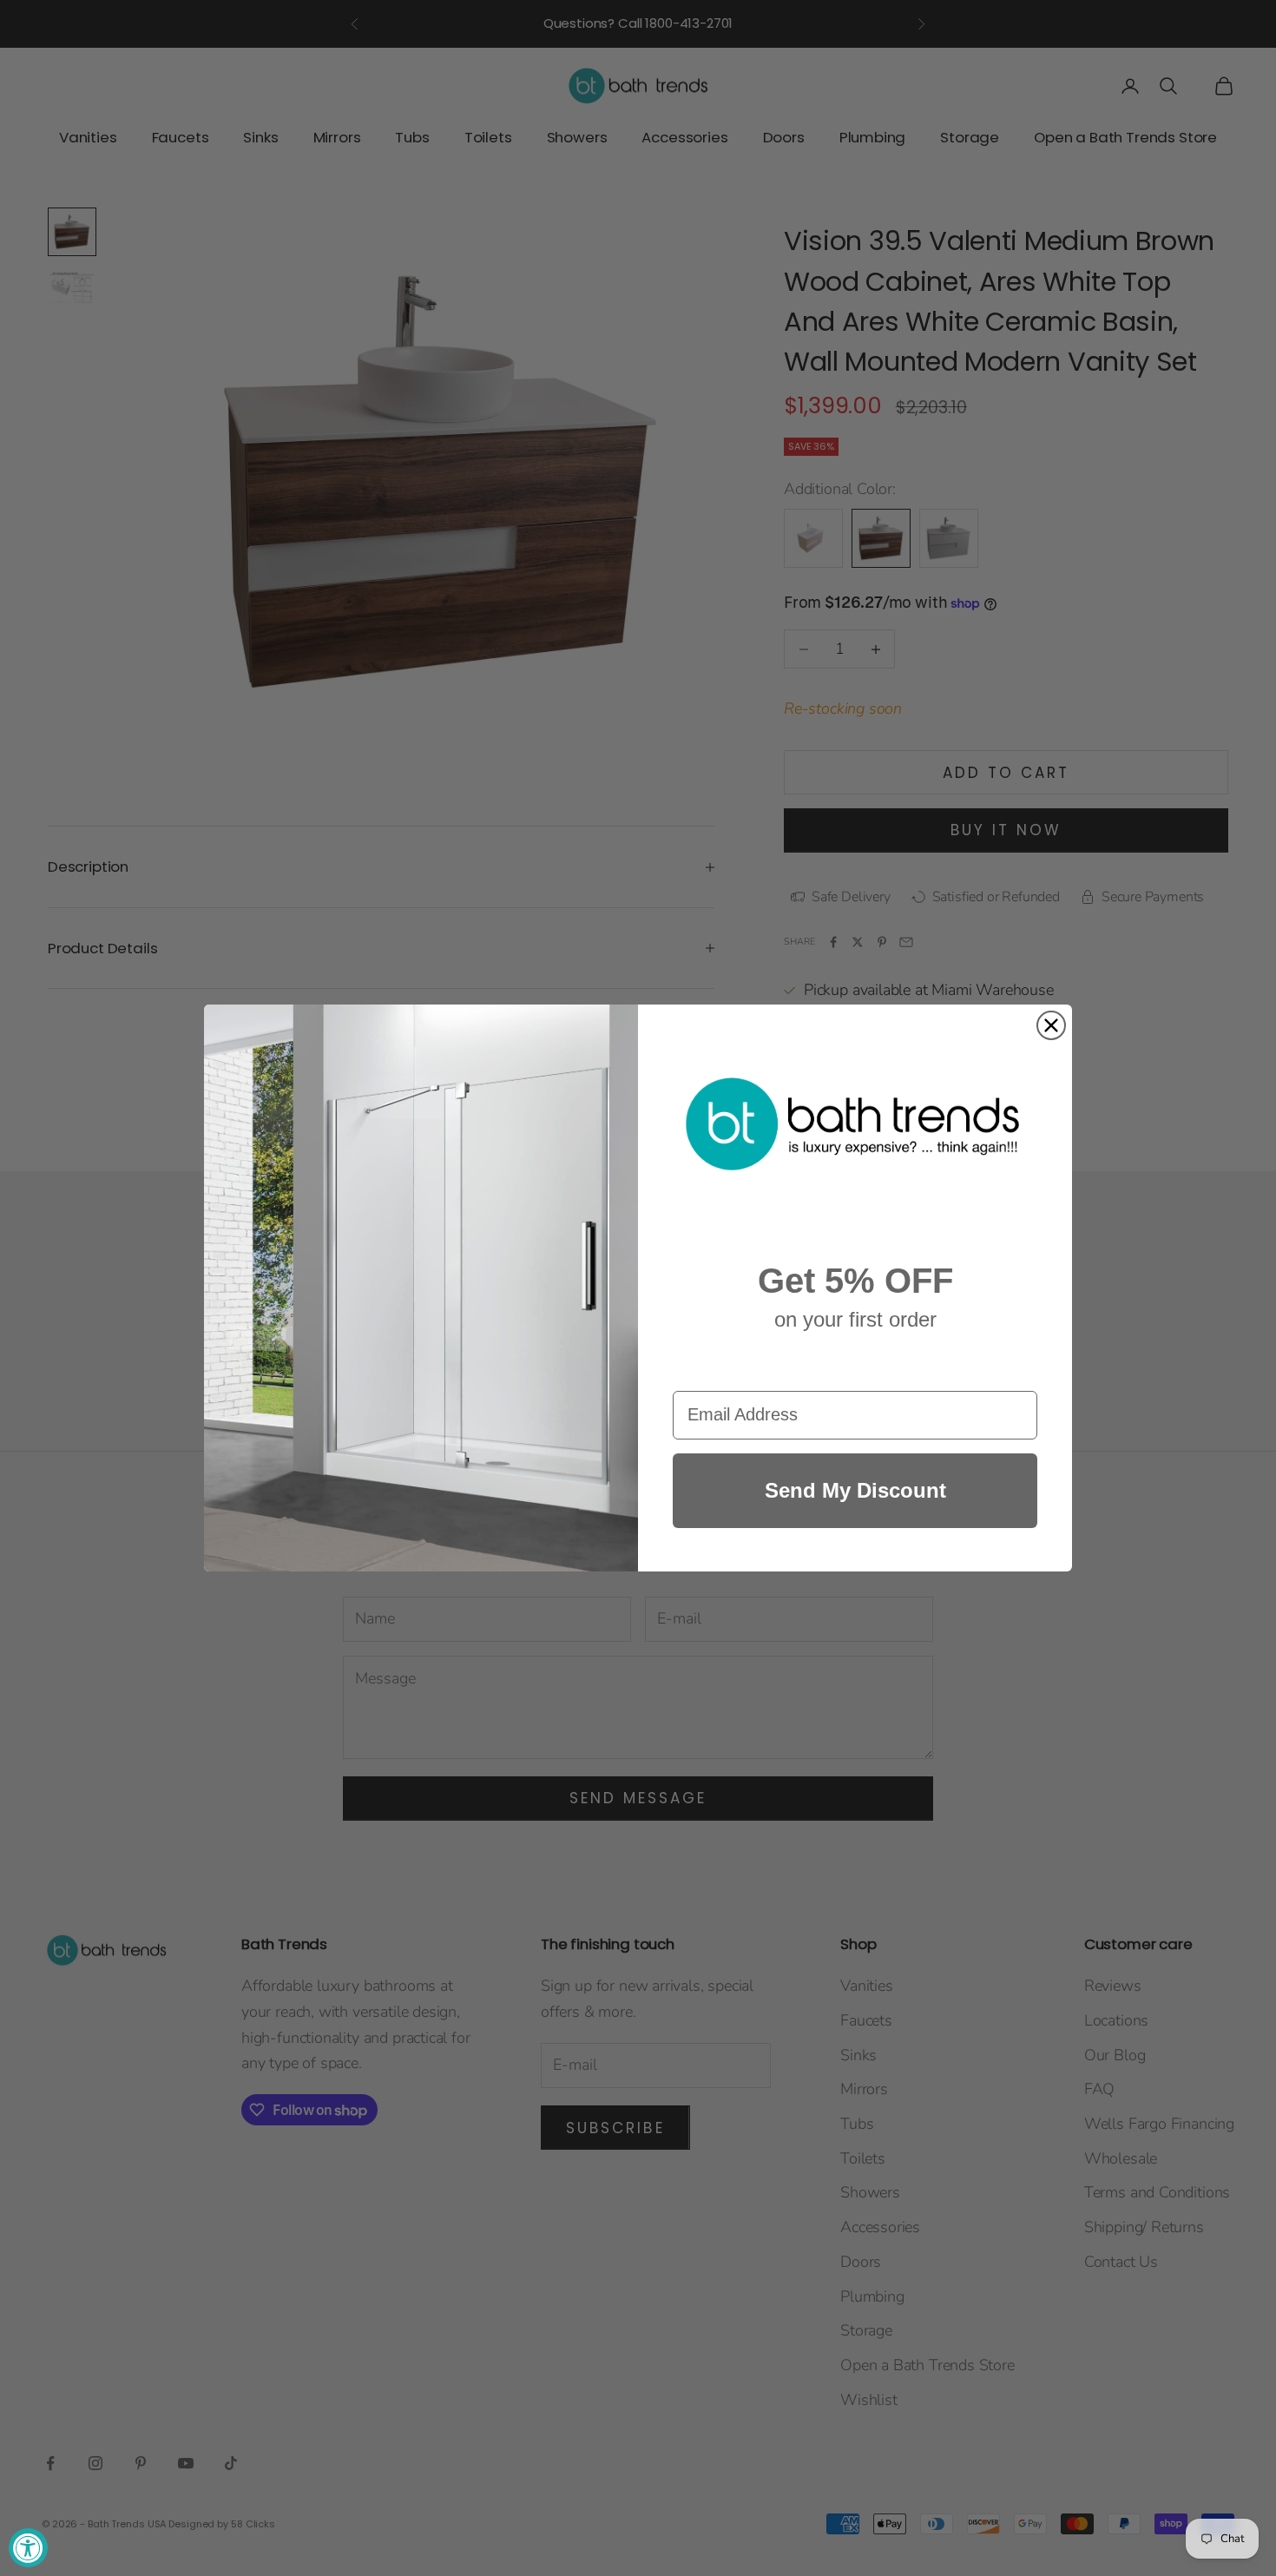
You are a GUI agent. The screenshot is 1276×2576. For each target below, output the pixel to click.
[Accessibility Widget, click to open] (28, 2548)
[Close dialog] (1051, 1025)
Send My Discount (855, 1490)
